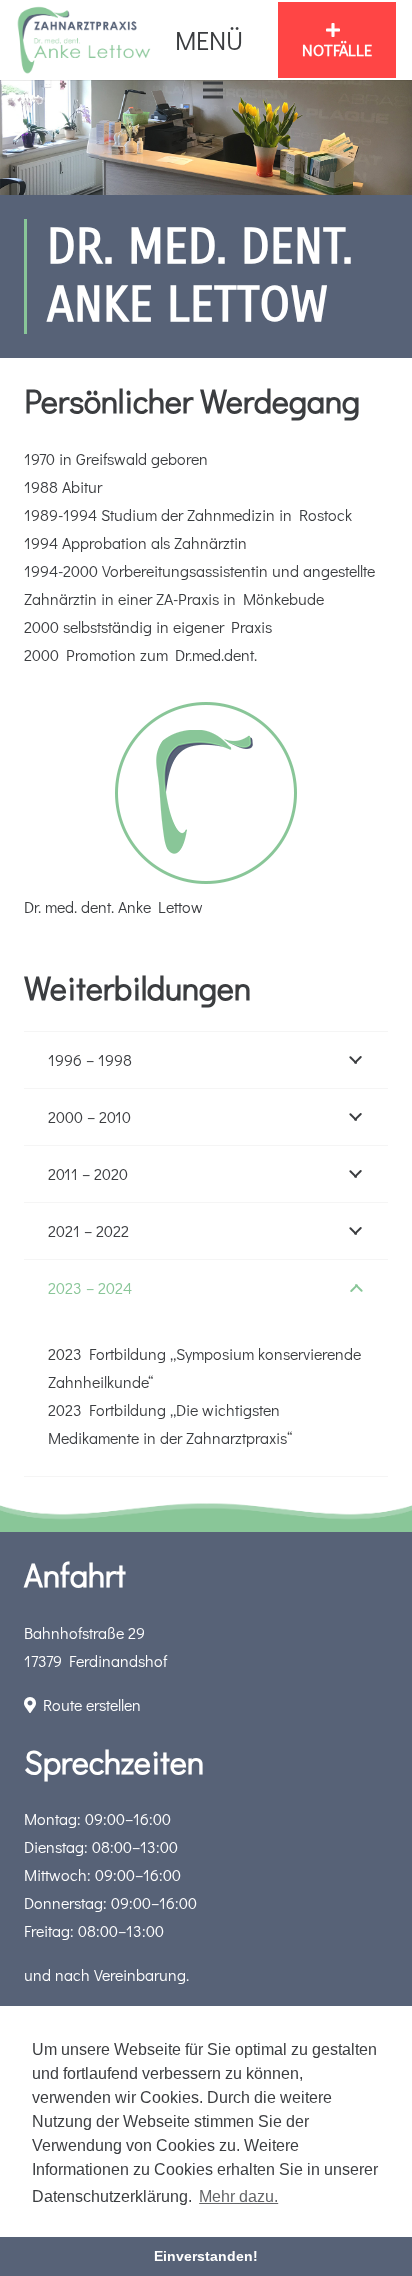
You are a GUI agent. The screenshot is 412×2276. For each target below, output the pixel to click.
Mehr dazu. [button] (238, 2196)
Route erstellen (88, 1704)
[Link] (84, 40)
